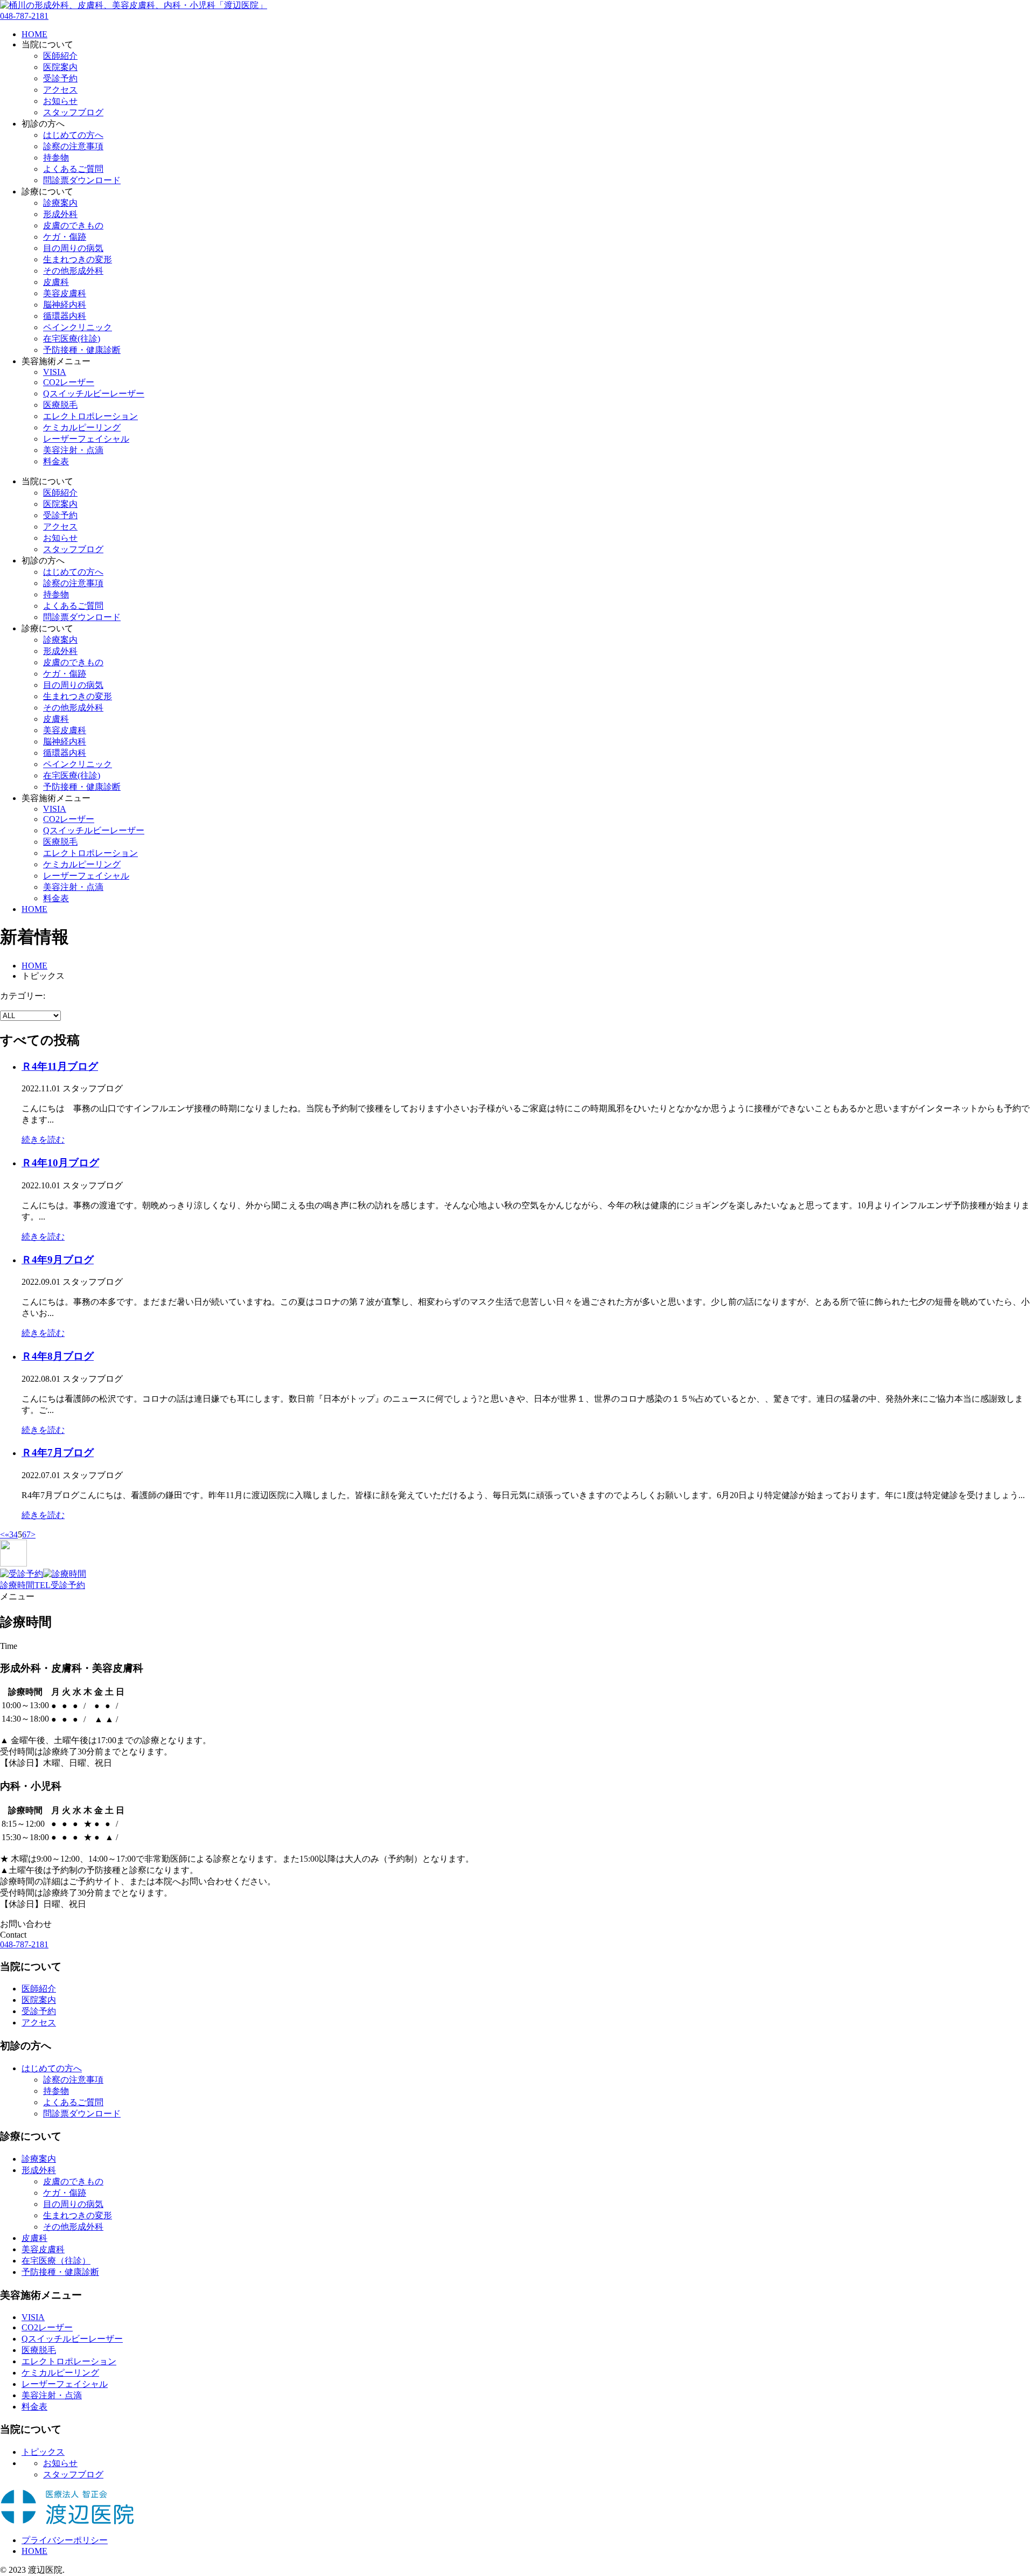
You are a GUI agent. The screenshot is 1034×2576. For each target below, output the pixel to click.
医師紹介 (60, 56)
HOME (34, 34)
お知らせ (60, 101)
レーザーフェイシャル (86, 439)
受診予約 (60, 78)
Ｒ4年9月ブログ (58, 1260)
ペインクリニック (78, 327)
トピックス (43, 2452)
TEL (43, 1585)
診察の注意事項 (73, 146)
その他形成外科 (73, 271)
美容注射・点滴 (73, 450)
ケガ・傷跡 (65, 237)
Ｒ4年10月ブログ (60, 1163)
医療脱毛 (60, 405)
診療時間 (17, 1585)
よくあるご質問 (73, 169)
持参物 (56, 158)
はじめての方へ (73, 135)
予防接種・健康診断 (82, 350)
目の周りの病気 (73, 248)
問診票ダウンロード (82, 180)
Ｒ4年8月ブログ (58, 1356)
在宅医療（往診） (56, 2261)
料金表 (56, 461)
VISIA (55, 372)
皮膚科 (56, 282)
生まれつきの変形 (78, 259)
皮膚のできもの (73, 225)
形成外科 (60, 214)
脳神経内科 (65, 305)
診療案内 (60, 203)
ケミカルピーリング (82, 427)
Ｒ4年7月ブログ (58, 1453)
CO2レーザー (69, 382)
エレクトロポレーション (90, 416)
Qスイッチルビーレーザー (94, 394)
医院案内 (60, 67)
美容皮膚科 (65, 293)
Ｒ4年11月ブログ (60, 1066)
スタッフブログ (73, 112)
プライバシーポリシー (65, 2540)
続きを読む (43, 1140)
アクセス (60, 90)
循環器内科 (65, 316)
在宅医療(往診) (72, 339)
